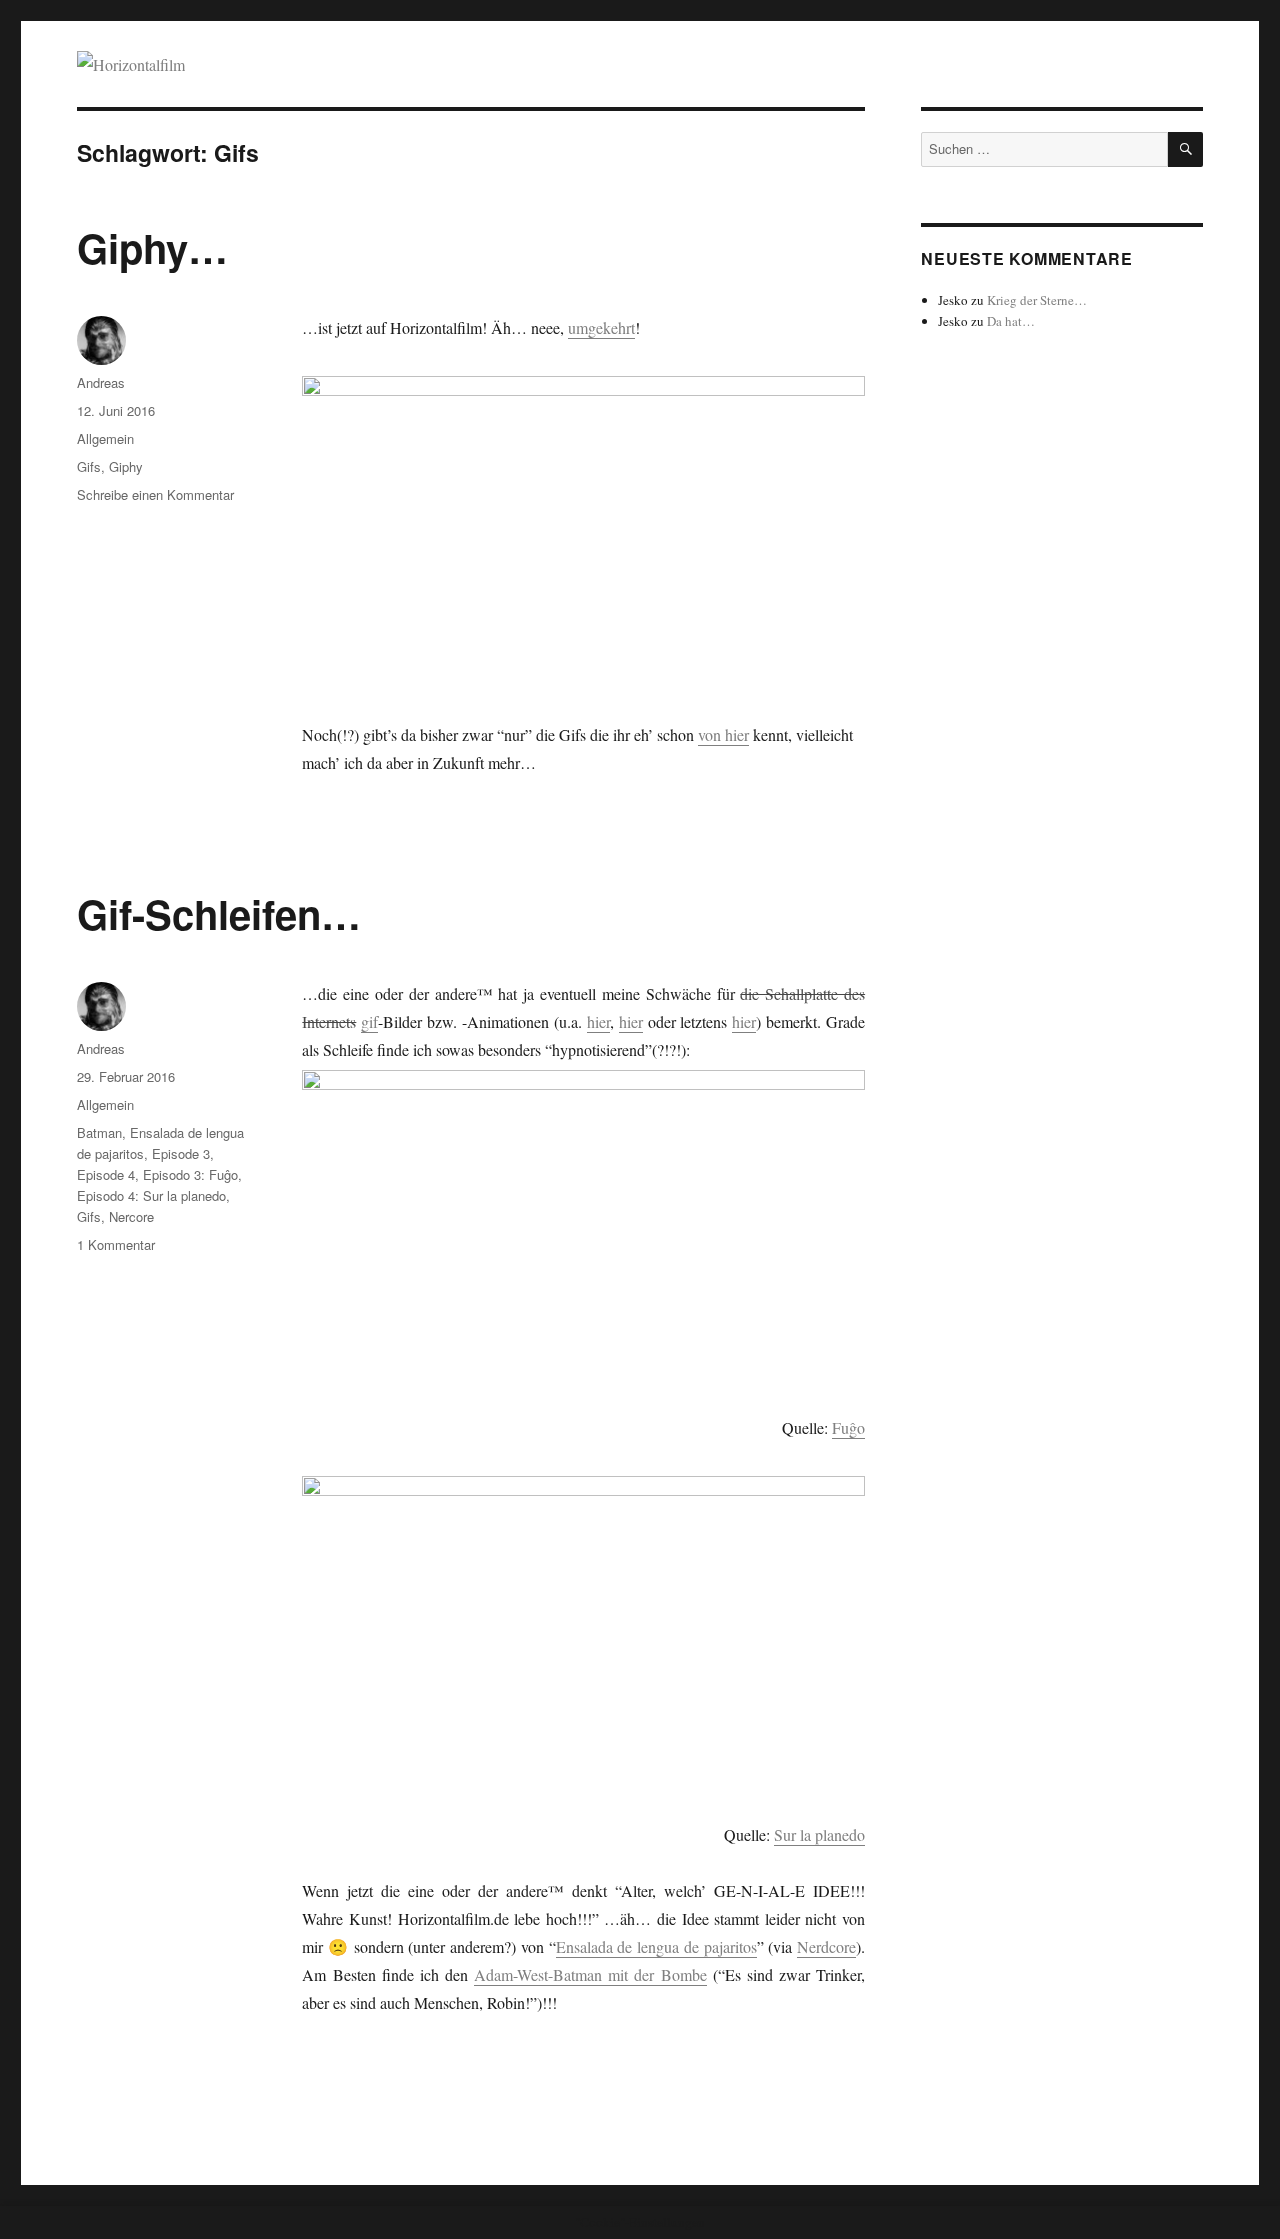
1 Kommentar (116, 1244)
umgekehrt (601, 327)
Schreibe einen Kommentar (155, 494)
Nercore (131, 1216)
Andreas (101, 382)
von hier (723, 734)
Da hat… (1011, 321)
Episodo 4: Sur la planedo (151, 1195)
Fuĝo (848, 1427)
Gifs (89, 466)
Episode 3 (181, 1153)
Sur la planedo (819, 1834)
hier (598, 1021)
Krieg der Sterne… (1037, 300)
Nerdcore (826, 1946)
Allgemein (105, 438)
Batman (99, 1132)
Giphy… (152, 247)
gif (369, 1021)
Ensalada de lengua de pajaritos (656, 1946)
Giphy (126, 466)
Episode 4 (106, 1174)
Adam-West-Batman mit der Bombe (590, 1974)
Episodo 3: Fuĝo (190, 1174)
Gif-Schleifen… (219, 913)
